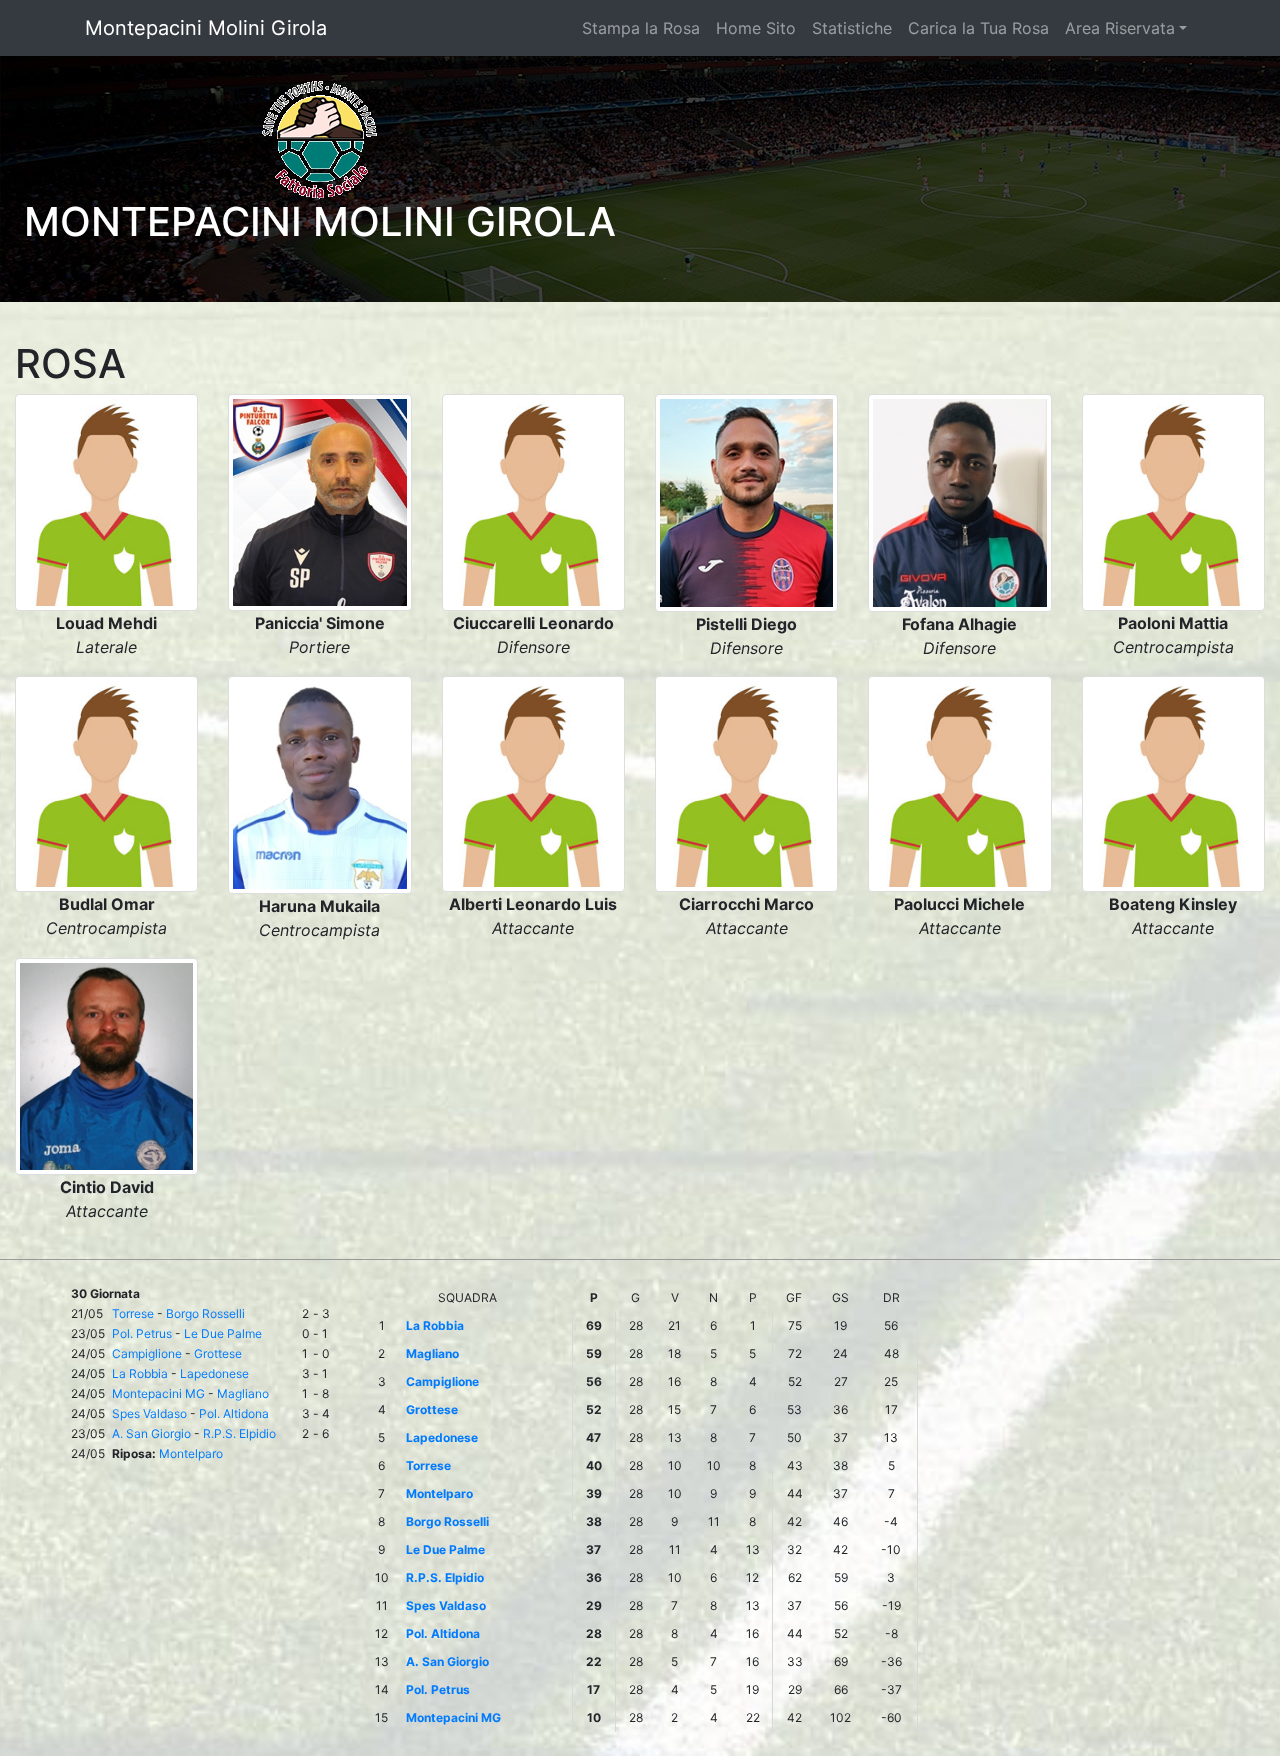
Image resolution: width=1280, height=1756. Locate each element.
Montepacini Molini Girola (206, 28)
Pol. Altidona (234, 1413)
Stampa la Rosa (641, 28)
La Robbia (140, 1373)
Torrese (133, 1313)
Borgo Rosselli (205, 1313)
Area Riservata (1120, 28)
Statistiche (852, 28)
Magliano (243, 1393)
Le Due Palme (223, 1333)
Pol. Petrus (142, 1333)
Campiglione (147, 1353)
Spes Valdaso (149, 1413)
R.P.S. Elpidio (239, 1433)
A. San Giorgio (151, 1433)
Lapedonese (214, 1373)
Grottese (218, 1353)
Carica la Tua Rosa (978, 28)
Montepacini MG (158, 1393)
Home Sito (756, 28)
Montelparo (191, 1453)
